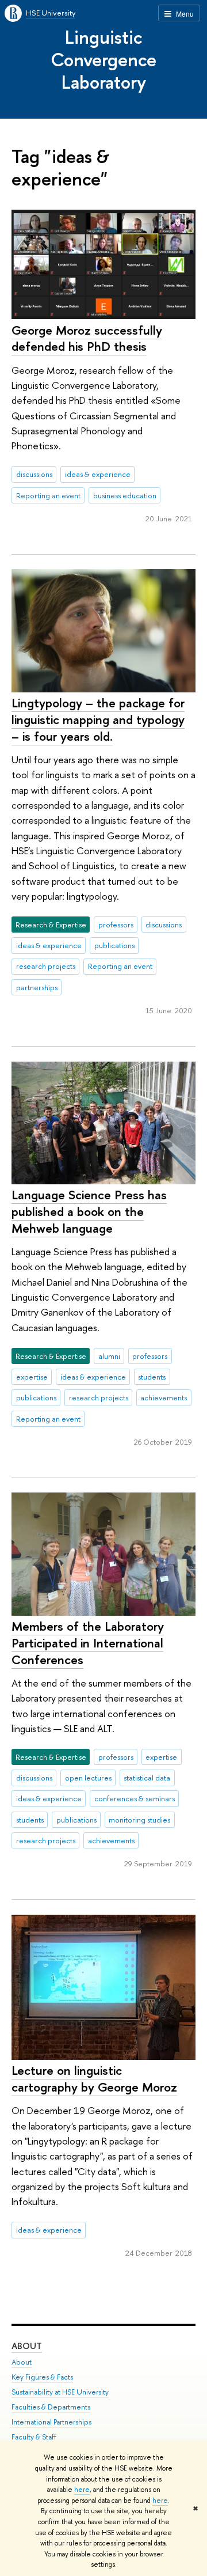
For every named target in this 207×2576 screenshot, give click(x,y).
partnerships (37, 987)
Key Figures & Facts (42, 2377)
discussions (34, 474)
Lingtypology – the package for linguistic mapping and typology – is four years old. (98, 719)
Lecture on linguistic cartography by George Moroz (94, 2079)
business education (125, 495)
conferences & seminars (135, 1798)
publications (114, 945)
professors (116, 925)
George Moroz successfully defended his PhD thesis (87, 338)
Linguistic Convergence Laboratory (103, 59)
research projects (46, 966)
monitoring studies (139, 1820)
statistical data (147, 1778)
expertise (32, 1377)
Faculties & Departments (51, 2407)
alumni (109, 1356)
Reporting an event (48, 495)
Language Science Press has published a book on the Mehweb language (89, 1211)
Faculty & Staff (34, 2437)
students (152, 1377)
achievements (164, 1397)
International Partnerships (51, 2422)
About (27, 2346)
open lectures (88, 1778)
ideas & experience (98, 474)
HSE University (51, 13)
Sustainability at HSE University (60, 2392)
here (82, 2490)
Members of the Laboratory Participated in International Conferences (88, 1643)
